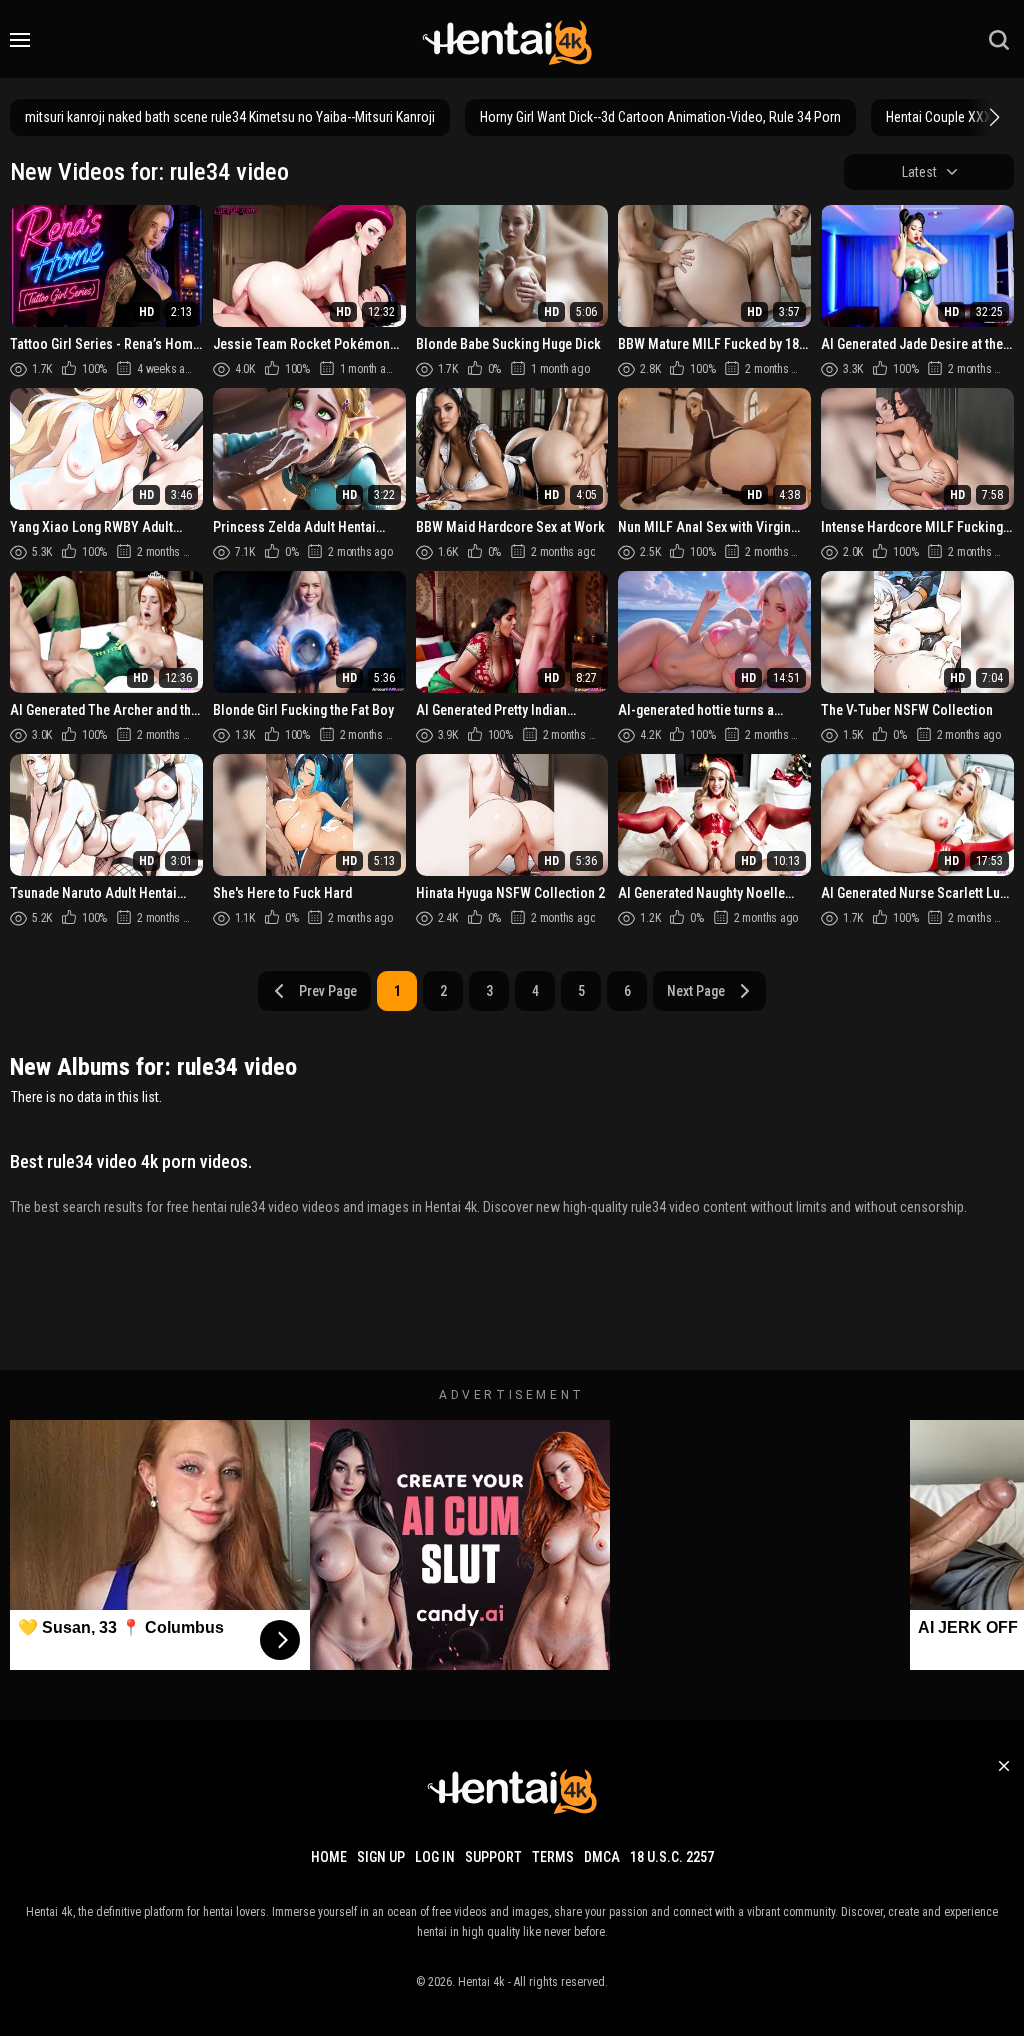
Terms (553, 1857)
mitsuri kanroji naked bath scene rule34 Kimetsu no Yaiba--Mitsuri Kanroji (230, 117)
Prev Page (328, 991)
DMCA (602, 1857)
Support (493, 1857)
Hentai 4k (481, 1982)
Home (329, 1857)
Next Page (696, 991)
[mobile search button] (999, 40)
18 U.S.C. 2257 (672, 1857)
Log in (435, 1857)
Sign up (381, 1857)
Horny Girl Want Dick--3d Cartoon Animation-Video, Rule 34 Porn (660, 117)
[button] (992, 117)
